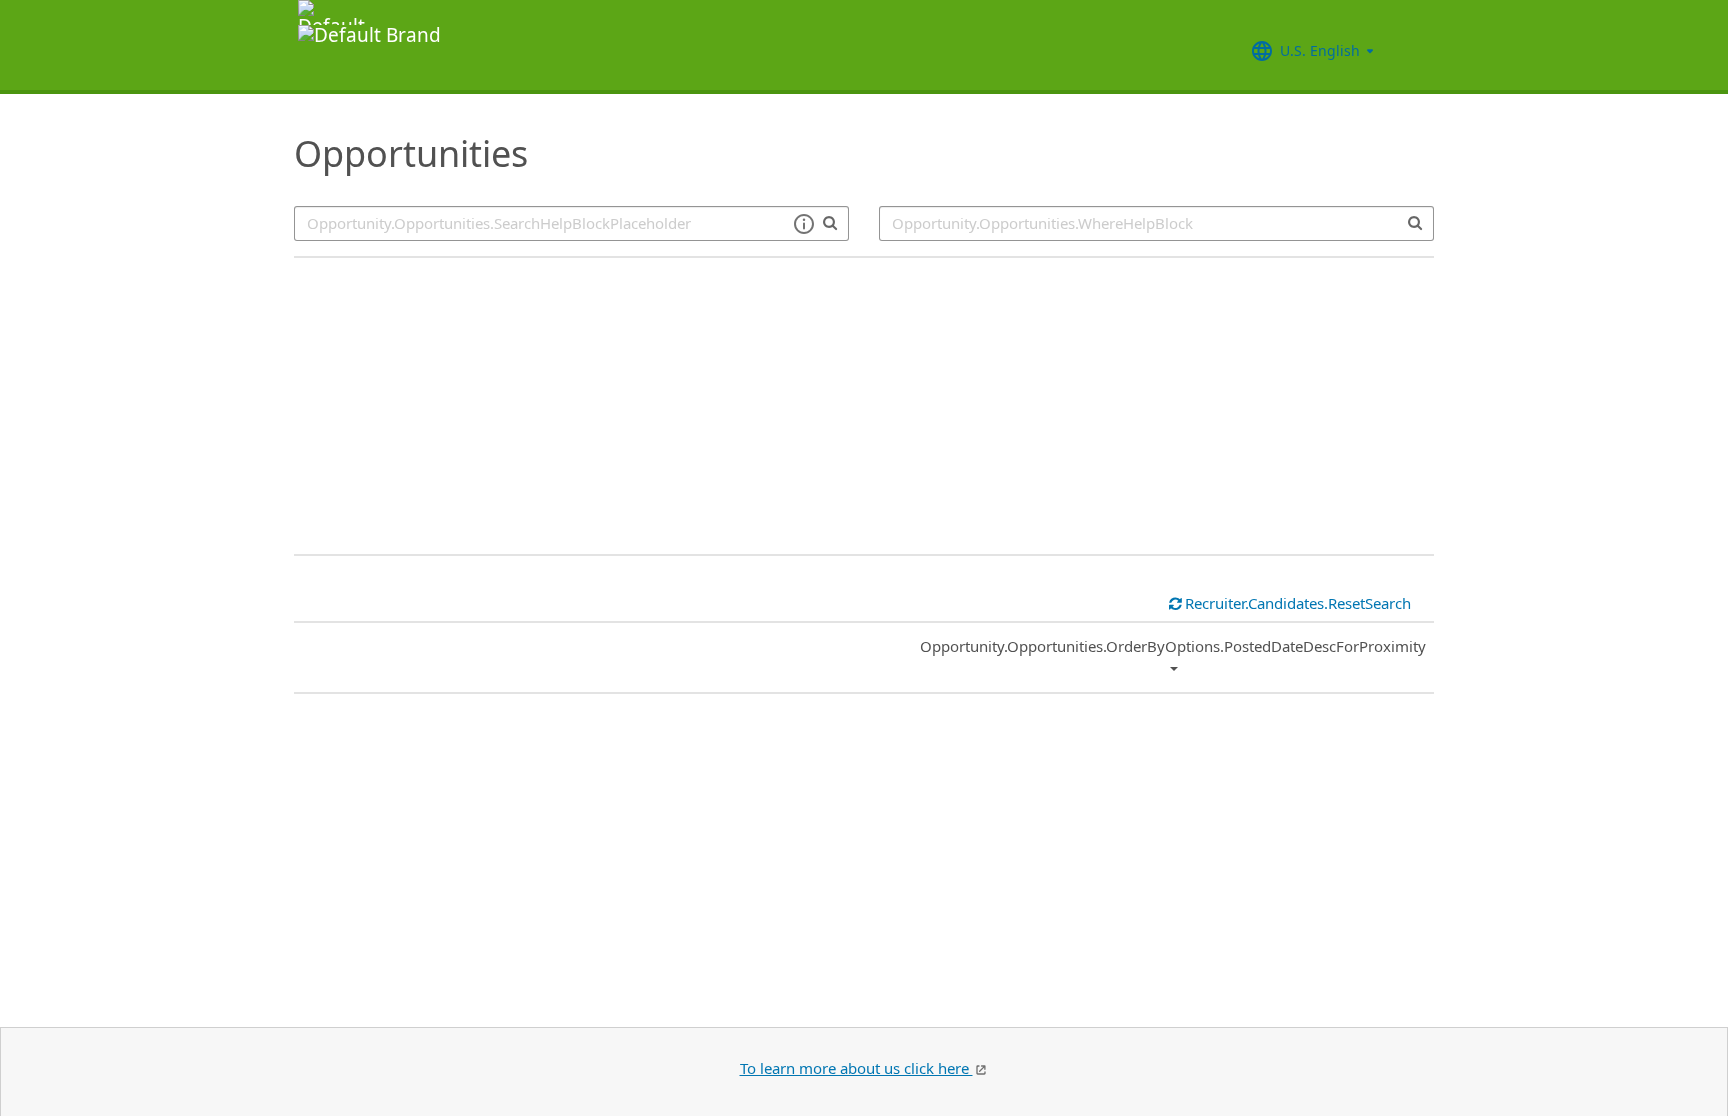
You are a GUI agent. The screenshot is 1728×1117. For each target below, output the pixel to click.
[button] (803, 224)
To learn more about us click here (856, 1068)
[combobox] (1156, 223)
